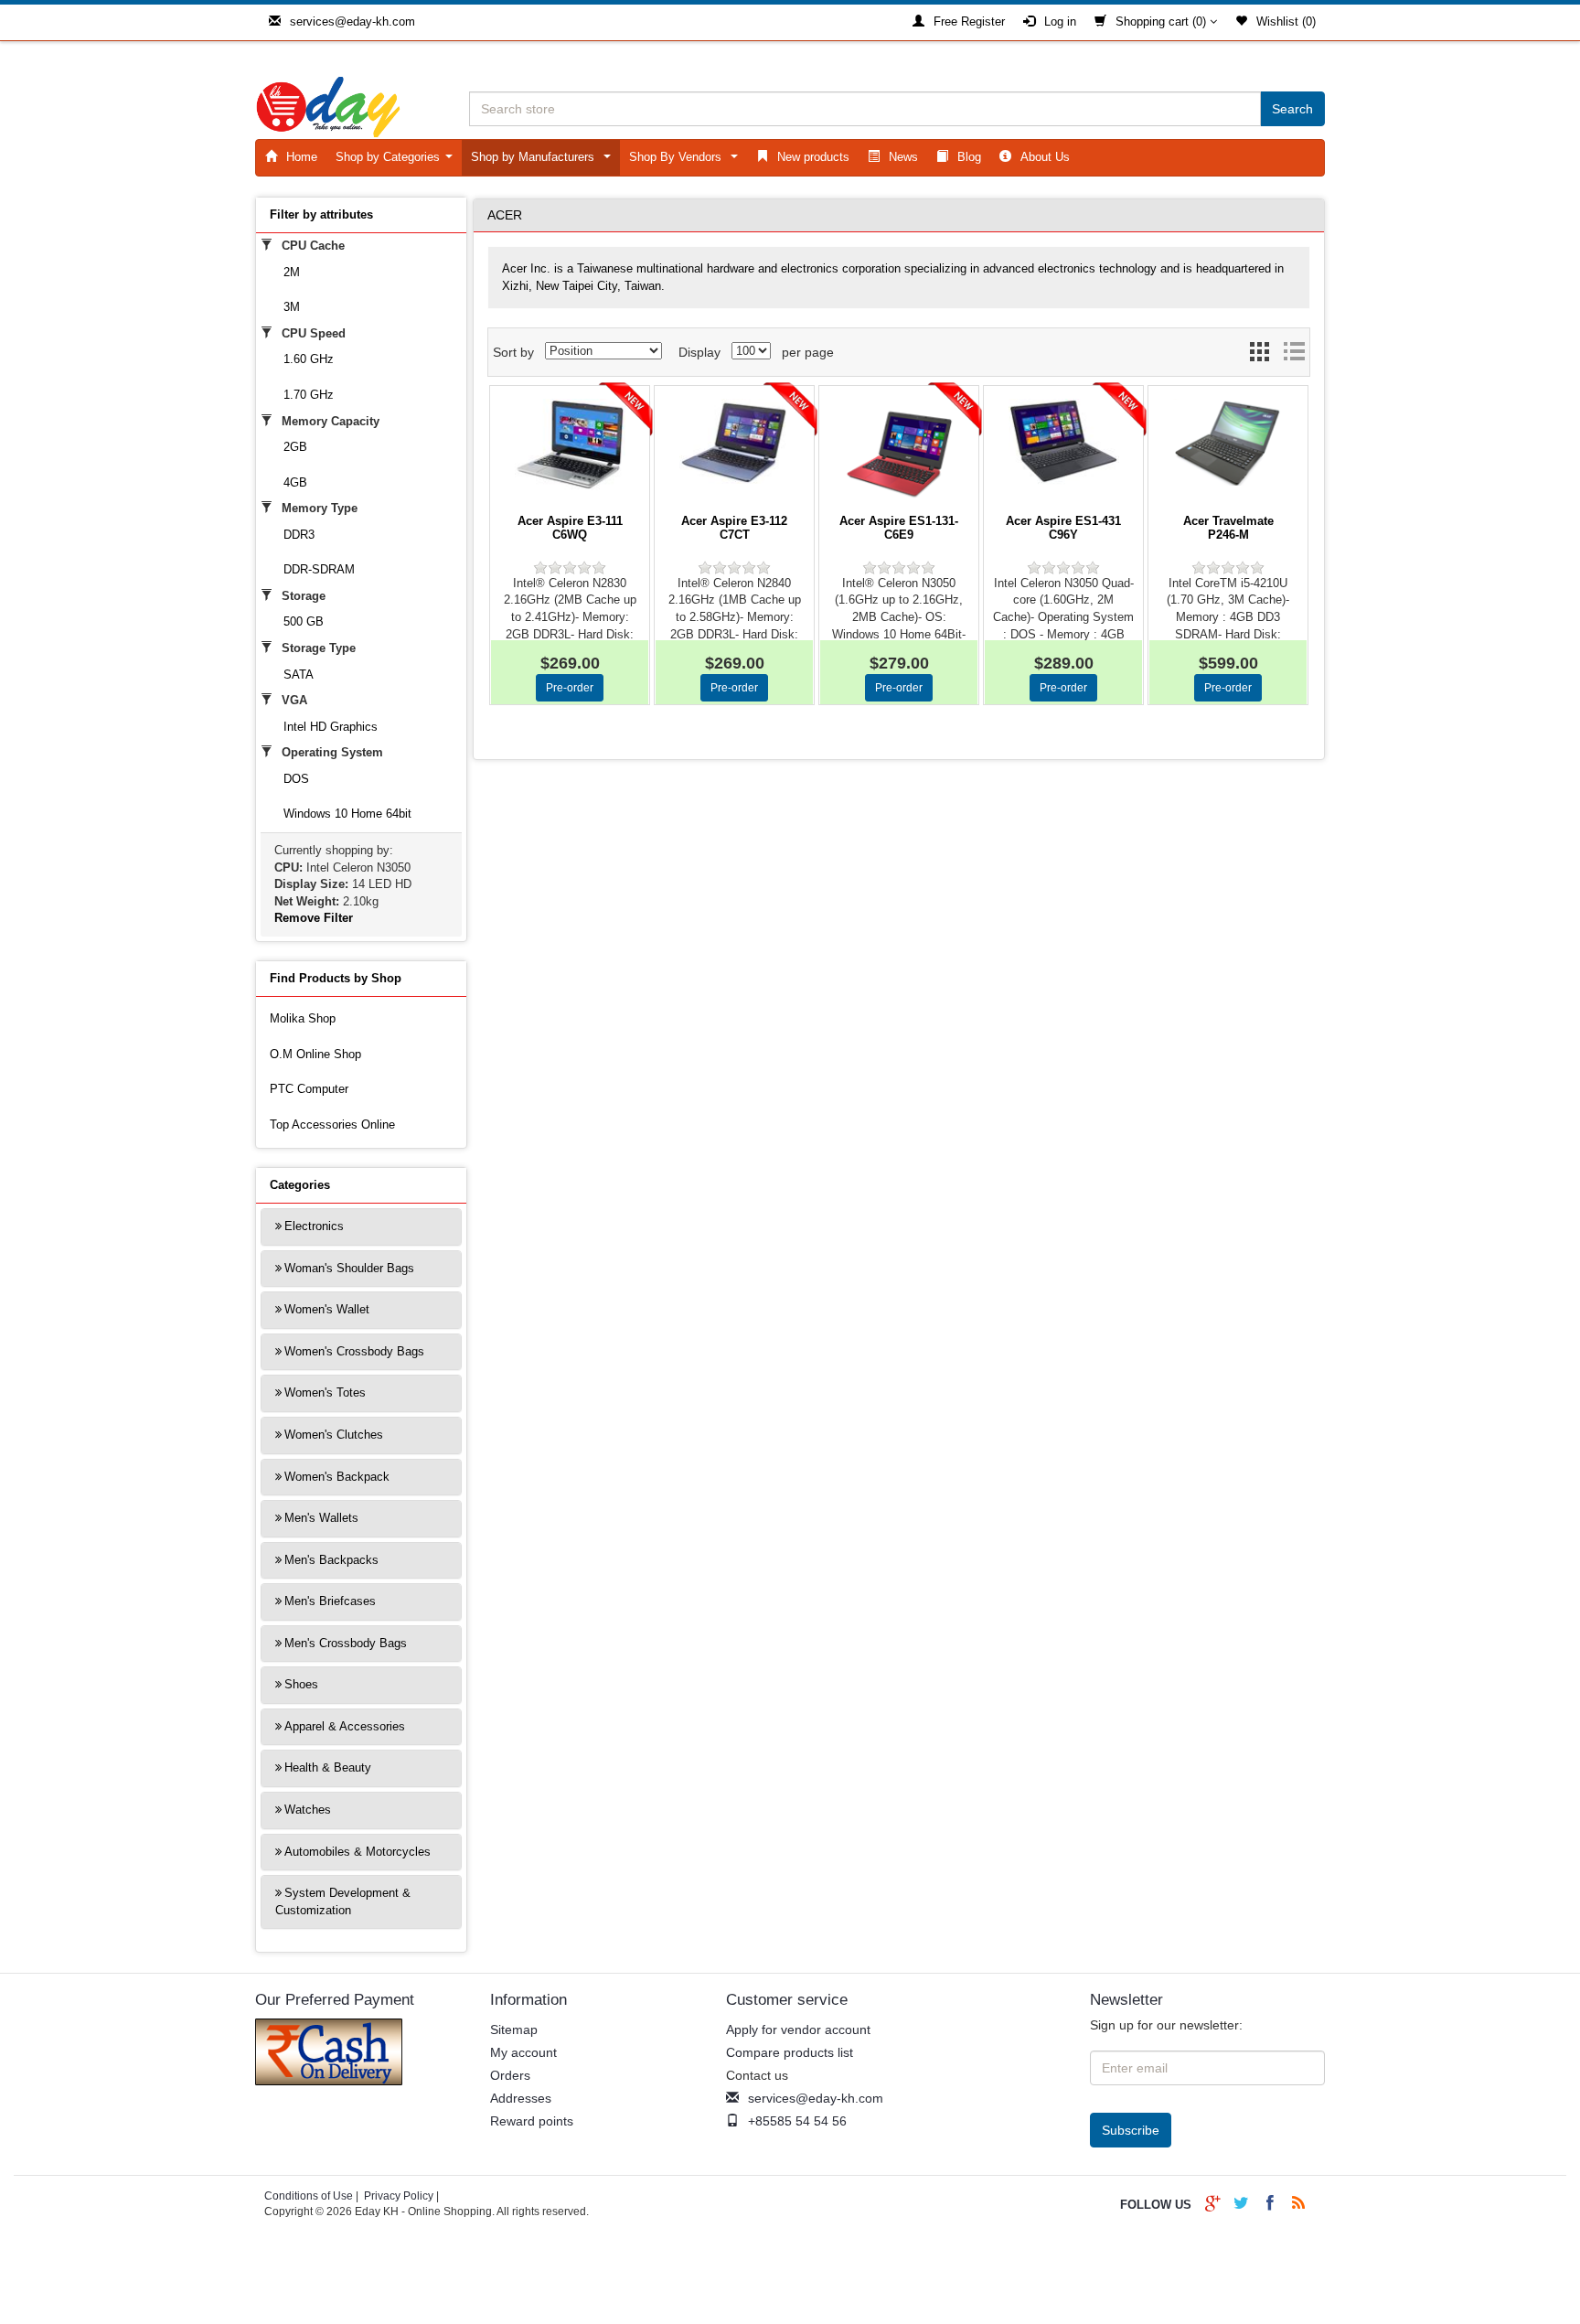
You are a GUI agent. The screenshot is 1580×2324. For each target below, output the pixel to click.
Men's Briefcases (330, 1601)
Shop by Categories (398, 161)
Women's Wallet (327, 1309)
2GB (295, 447)
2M (292, 272)
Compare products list (790, 2052)
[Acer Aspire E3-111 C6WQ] (570, 444)
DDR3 (299, 535)
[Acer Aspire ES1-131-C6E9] (899, 454)
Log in (1060, 21)
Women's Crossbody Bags (354, 1351)
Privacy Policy (399, 2196)
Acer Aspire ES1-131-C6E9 (899, 528)
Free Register (969, 21)
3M (292, 307)
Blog (969, 157)
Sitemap (514, 2029)
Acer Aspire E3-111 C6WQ (570, 528)
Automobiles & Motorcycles (358, 1852)
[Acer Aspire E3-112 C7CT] (734, 441)
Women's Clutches (334, 1435)
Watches (308, 1810)
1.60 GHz (309, 359)
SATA (299, 675)
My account (523, 2052)
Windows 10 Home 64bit (347, 814)
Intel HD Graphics (331, 727)
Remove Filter (314, 918)
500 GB (304, 621)
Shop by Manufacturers (544, 161)
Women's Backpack (337, 1477)
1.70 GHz (309, 395)
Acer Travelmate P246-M (1228, 528)
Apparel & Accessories (345, 1726)
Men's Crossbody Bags (346, 1643)
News (903, 157)
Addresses (521, 2098)
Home (302, 157)
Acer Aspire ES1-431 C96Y (1063, 528)
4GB (295, 482)
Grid (1261, 357)
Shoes (301, 1684)
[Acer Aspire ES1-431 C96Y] (1063, 442)
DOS (296, 779)
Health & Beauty (328, 1767)
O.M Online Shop (315, 1054)
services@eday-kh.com (352, 21)
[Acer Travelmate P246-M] (1228, 442)
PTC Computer (309, 1089)
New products (813, 157)
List (1294, 357)
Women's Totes (325, 1392)
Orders (510, 2075)
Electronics (314, 1226)
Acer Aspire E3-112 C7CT (734, 528)
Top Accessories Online (332, 1125)
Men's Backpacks (331, 1560)
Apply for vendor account (798, 2029)
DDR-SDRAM (319, 569)
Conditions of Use (309, 2196)
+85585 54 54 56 (797, 2121)
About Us (1045, 157)
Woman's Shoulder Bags (349, 1268)
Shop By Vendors (687, 161)
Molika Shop (303, 1018)
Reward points (532, 2121)
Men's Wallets (321, 1518)
